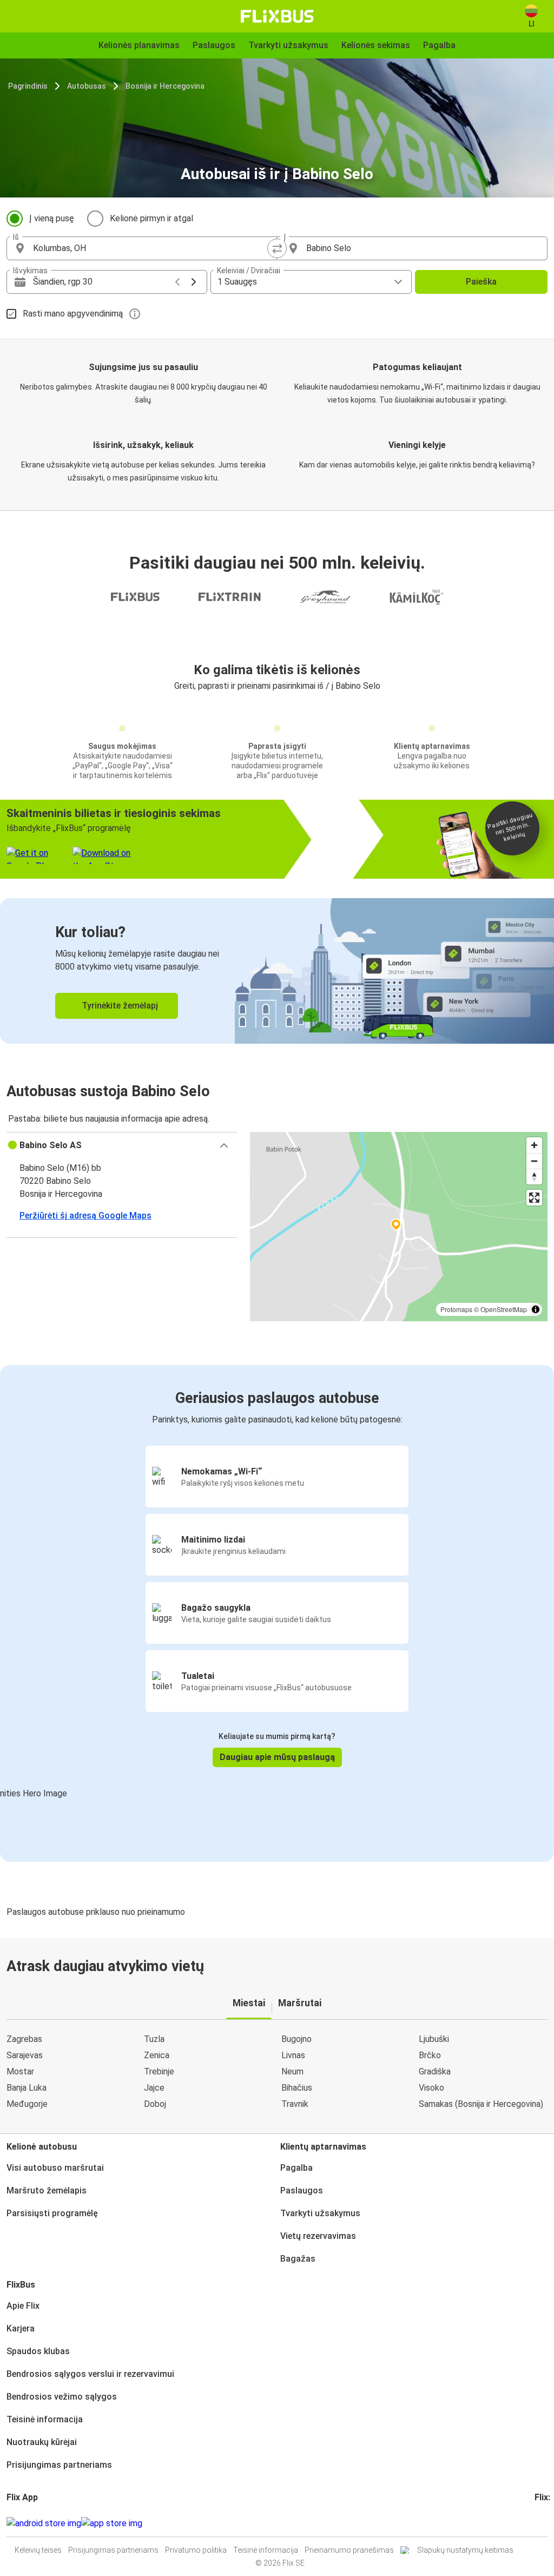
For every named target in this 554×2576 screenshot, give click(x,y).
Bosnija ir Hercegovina (165, 86)
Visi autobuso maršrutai (55, 2168)
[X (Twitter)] (549, 2523)
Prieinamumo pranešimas (349, 2550)
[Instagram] (539, 2523)
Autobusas (87, 86)
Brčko (430, 2055)
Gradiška (435, 2071)
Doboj (155, 2104)
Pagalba (296, 2168)
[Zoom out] (534, 1161)
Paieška (481, 282)
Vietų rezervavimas (318, 2236)
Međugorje (27, 2104)
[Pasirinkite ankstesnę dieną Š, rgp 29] (177, 282)
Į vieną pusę (52, 218)
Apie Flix (23, 2306)
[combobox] (151, 248)
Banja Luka (27, 2088)
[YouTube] (543, 2523)
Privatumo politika (196, 2550)
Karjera (21, 2328)
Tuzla (154, 2039)
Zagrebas (24, 2039)
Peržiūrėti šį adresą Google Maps (85, 1215)
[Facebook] (536, 2523)
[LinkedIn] (546, 2523)
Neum (292, 2071)
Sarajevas (25, 2055)
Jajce (154, 2088)
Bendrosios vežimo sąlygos (62, 2397)
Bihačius (297, 2088)
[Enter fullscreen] (534, 1198)
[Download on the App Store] (112, 2524)
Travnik (295, 2104)
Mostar (20, 2071)
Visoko (431, 2088)
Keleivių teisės (38, 2550)
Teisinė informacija (45, 2419)
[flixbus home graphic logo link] (277, 16)
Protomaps (456, 1309)
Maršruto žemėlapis (47, 2190)
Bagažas (298, 2259)
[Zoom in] (534, 1145)
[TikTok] (552, 2523)
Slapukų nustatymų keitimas (465, 2550)
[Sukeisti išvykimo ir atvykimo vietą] (277, 248)
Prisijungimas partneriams (59, 2465)
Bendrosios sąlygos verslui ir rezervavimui (90, 2374)
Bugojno (296, 2039)
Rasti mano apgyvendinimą (73, 314)
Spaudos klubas (38, 2351)
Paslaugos (302, 2190)
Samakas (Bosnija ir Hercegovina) (481, 2104)
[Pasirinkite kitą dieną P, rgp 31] (194, 282)
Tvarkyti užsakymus (320, 2213)
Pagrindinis (28, 86)
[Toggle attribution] (536, 1309)
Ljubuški (434, 2039)
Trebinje (159, 2071)
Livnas (293, 2055)
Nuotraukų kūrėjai (42, 2442)
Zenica (157, 2055)
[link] (277, 971)
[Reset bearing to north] (534, 1177)
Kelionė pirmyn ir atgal (151, 218)
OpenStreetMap (504, 1309)
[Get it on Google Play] (44, 2524)
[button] (122, 1145)
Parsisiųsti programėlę (52, 2213)
